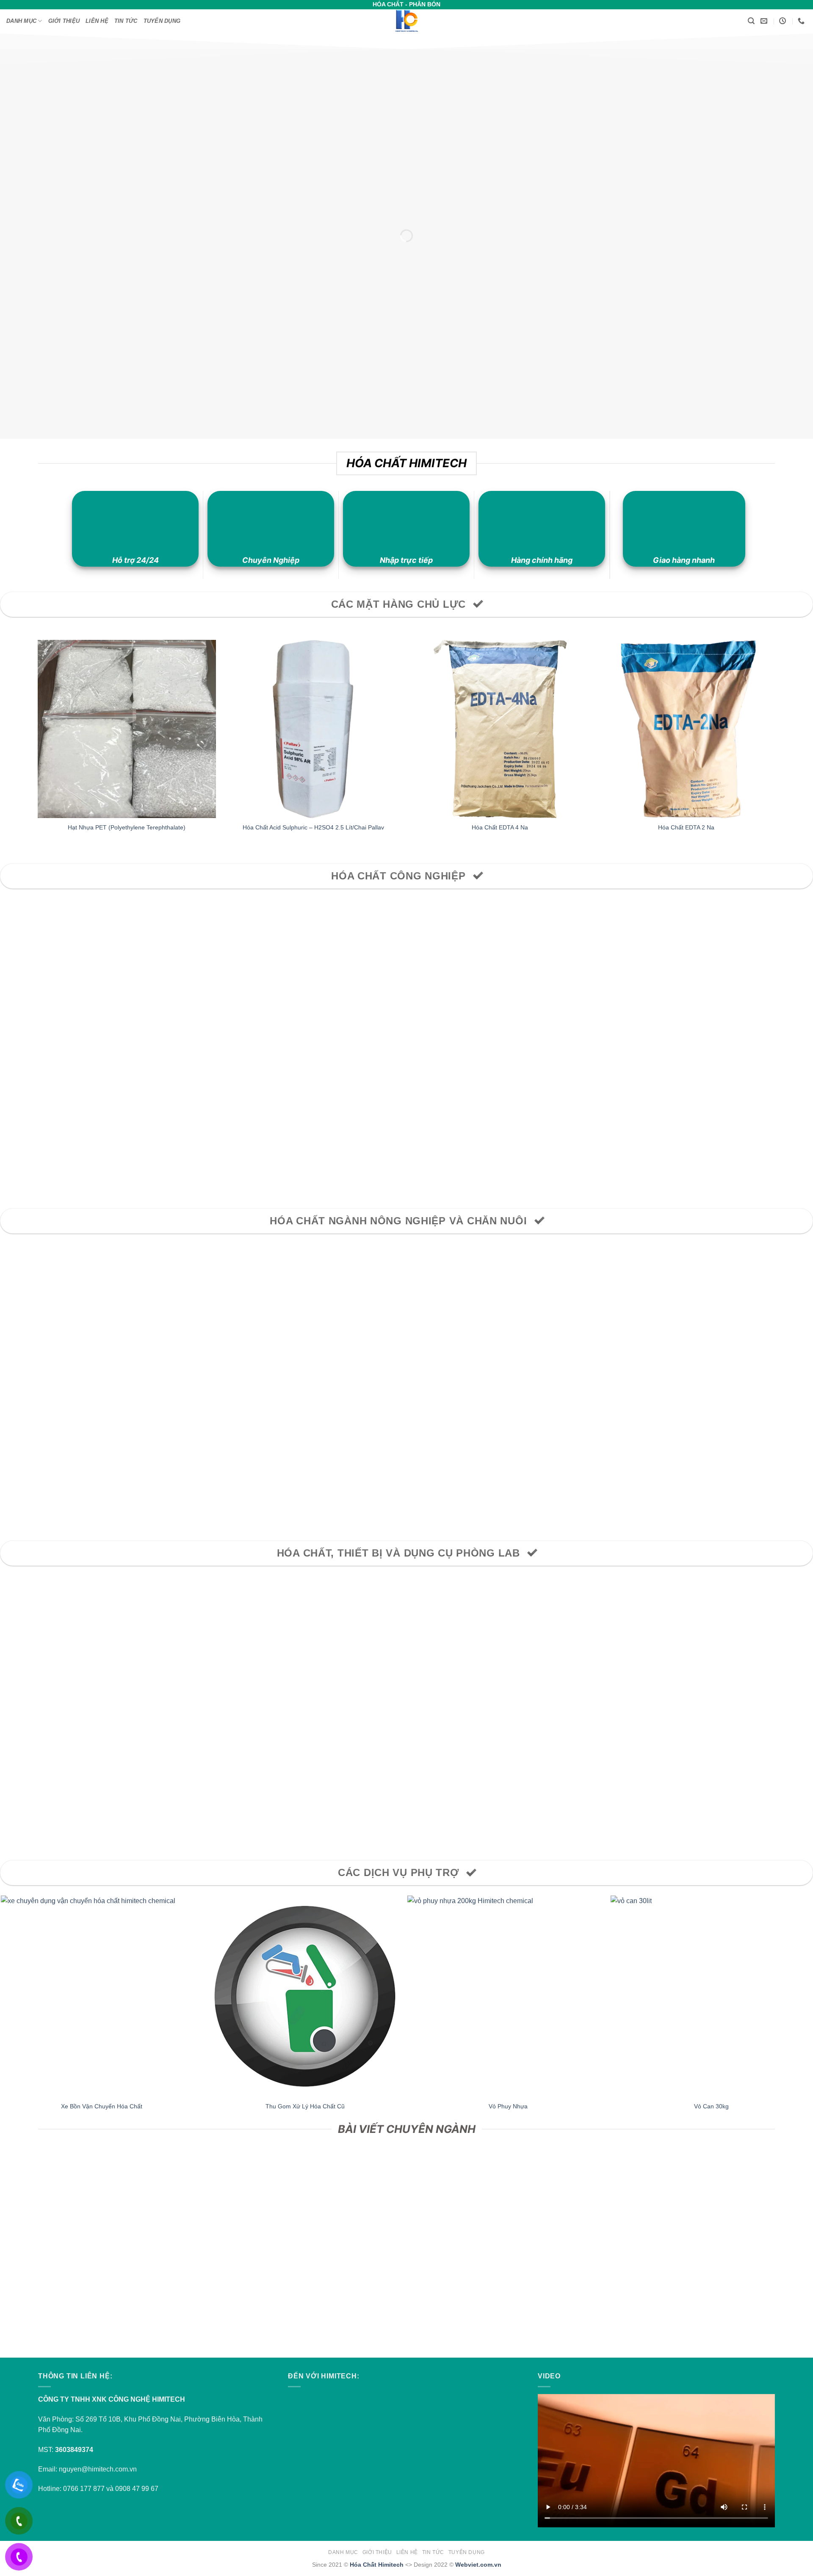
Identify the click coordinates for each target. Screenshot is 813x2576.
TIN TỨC (126, 21)
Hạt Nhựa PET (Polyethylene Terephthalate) (127, 827)
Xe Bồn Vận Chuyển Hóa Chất (102, 2106)
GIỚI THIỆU (64, 21)
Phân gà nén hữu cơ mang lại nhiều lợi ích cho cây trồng (305, 2299)
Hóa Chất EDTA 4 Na (500, 827)
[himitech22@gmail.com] (765, 21)
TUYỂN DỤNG (162, 21)
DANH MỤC (21, 21)
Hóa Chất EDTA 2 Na (686, 827)
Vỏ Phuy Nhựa (508, 2106)
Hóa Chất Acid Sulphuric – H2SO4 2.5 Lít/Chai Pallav (313, 827)
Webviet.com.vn (478, 2565)
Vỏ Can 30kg (711, 2106)
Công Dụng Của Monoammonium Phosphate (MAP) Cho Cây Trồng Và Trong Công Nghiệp (508, 2299)
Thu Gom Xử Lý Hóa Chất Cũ (305, 2106)
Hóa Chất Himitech (377, 2565)
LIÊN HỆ (97, 21)
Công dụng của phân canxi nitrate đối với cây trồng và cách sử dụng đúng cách (102, 2299)
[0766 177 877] (802, 21)
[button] (751, 21)
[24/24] (784, 21)
